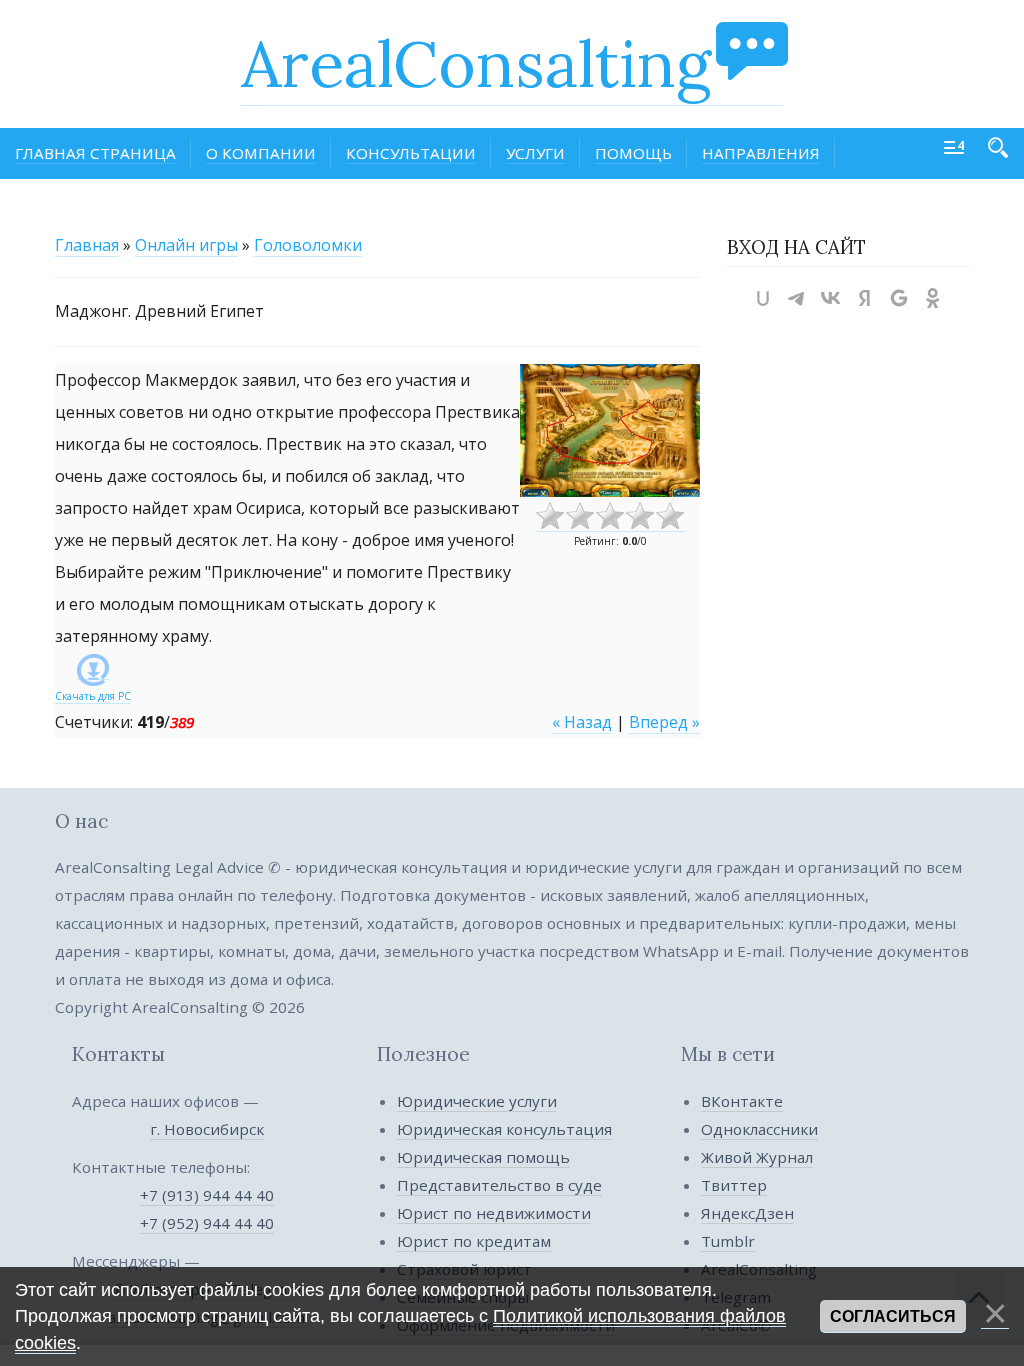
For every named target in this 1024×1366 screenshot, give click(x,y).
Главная (87, 245)
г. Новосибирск (207, 1129)
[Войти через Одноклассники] (933, 298)
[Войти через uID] (763, 298)
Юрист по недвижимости (494, 1213)
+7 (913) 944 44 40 (207, 1195)
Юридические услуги (477, 1101)
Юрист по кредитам (474, 1241)
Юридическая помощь (483, 1157)
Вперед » (664, 722)
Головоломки (308, 245)
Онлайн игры (186, 245)
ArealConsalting (476, 64)
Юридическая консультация (504, 1129)
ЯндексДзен (747, 1213)
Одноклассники (759, 1129)
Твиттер (734, 1185)
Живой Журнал (757, 1157)
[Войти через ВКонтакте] (831, 298)
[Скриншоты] (610, 430)
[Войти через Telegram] (797, 298)
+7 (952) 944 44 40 (207, 1223)
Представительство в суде (499, 1185)
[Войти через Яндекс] (865, 298)
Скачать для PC (93, 696)
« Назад (582, 722)
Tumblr (728, 1241)
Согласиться (893, 1316)
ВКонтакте (742, 1101)
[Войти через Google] (899, 298)
